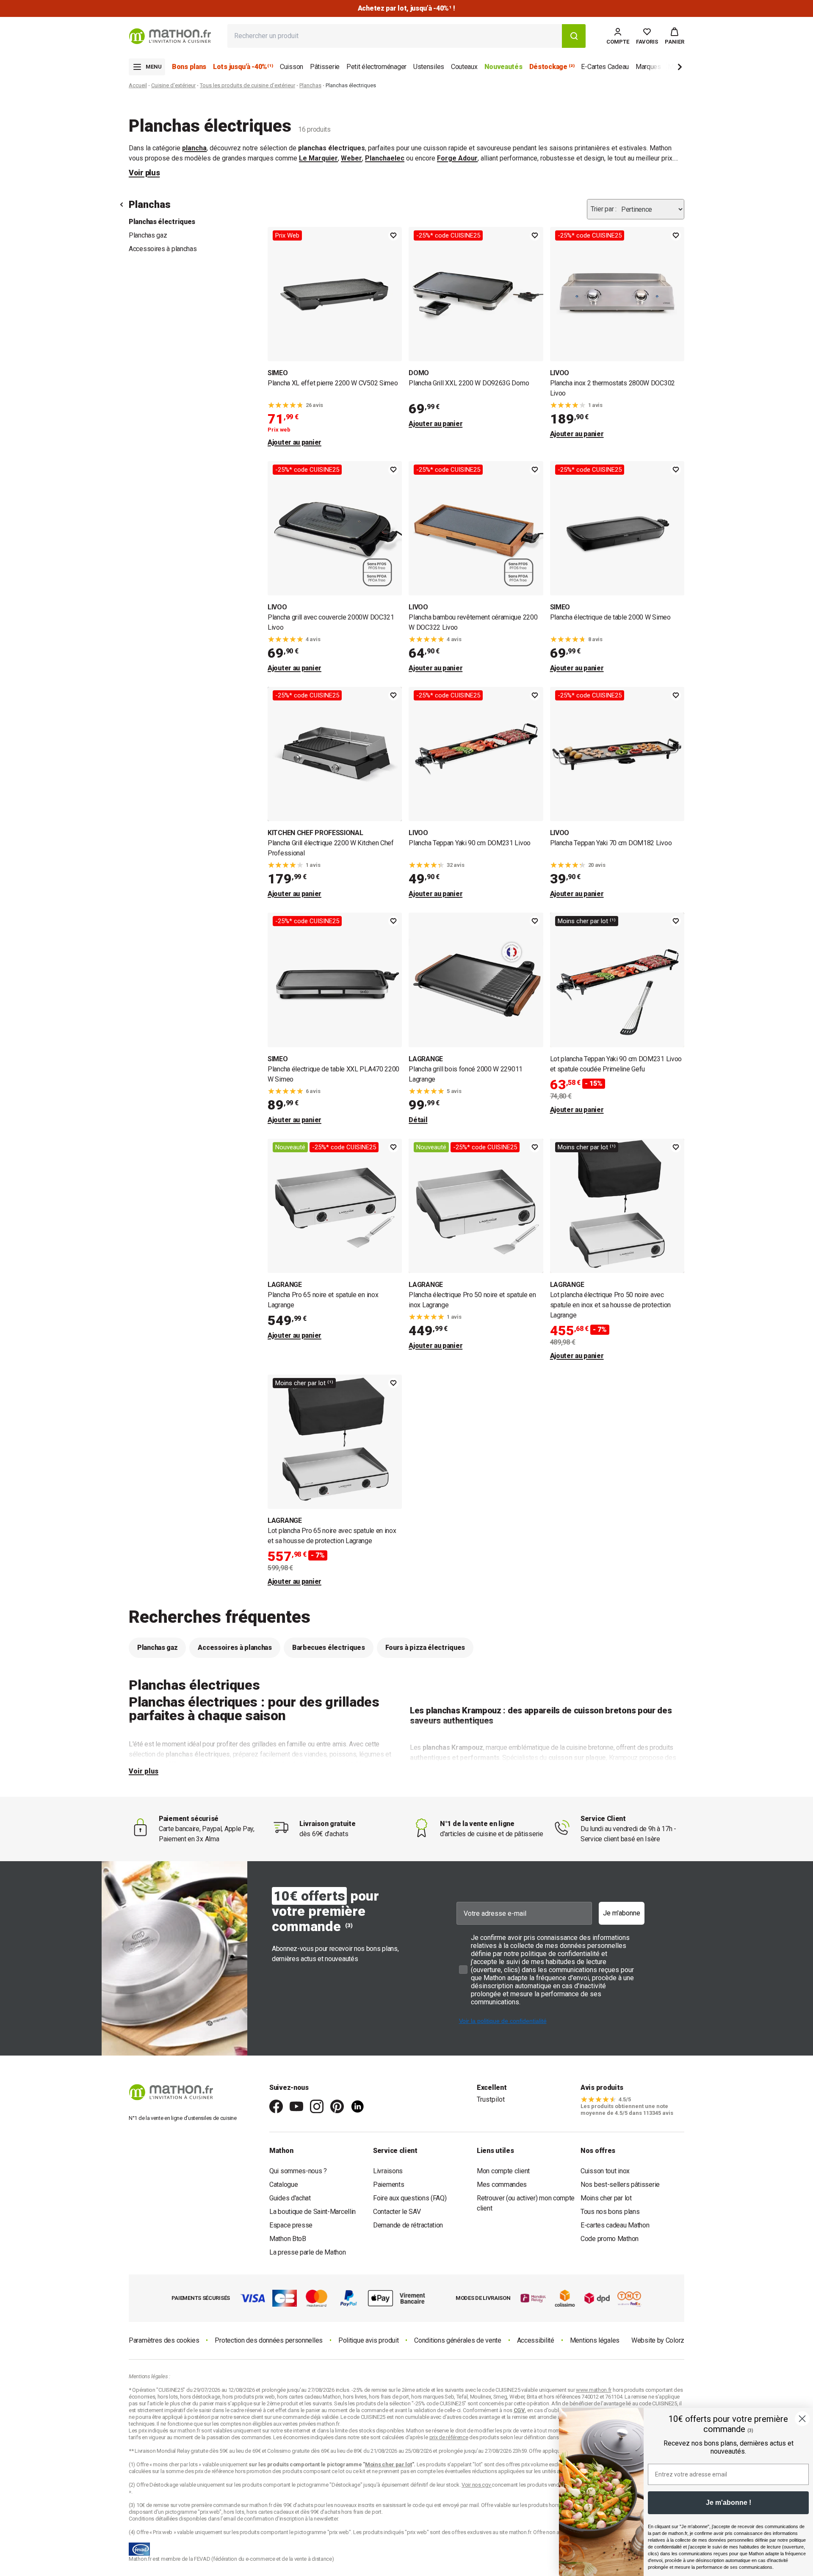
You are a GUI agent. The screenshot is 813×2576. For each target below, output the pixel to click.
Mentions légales (595, 2340)
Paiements (389, 2184)
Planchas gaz (148, 235)
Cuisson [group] (292, 67)
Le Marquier (318, 158)
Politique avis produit (368, 2340)
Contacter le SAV (397, 2212)
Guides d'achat (290, 2198)
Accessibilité (536, 2340)
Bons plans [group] (189, 67)
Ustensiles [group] (429, 67)
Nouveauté (290, 1147)
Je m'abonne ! (729, 2503)
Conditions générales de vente (458, 2340)
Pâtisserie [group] (325, 67)
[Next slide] (666, 68)
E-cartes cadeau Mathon (615, 2225)
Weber (351, 158)
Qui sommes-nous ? (298, 2171)
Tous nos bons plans (610, 2212)
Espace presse (291, 2225)
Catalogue (283, 2184)
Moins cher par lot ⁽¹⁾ (587, 921)
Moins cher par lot (606, 2198)
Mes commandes (502, 2184)
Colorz (675, 2340)
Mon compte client (503, 2171)
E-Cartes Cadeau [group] (605, 67)
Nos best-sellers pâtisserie (620, 2184)
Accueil (138, 85)
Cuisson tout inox (605, 2171)
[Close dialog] (802, 2419)
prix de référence (215, 2471)
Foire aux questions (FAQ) (410, 2198)
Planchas (310, 85)
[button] (675, 36)
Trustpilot (491, 2099)
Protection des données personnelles (269, 2340)
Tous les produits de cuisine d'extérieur (247, 85)
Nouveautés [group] (503, 67)
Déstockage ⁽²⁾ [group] (552, 67)
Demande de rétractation (408, 2225)
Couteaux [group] (464, 67)
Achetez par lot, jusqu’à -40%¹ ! (406, 8)
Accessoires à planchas (163, 249)
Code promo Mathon (610, 2239)
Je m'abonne (622, 1913)
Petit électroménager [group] (376, 67)
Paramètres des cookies (164, 2340)
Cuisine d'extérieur (173, 85)
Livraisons (388, 2171)
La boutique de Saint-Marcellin (312, 2212)
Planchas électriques (162, 222)
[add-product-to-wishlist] (393, 235)
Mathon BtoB (288, 2239)
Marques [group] (648, 67)
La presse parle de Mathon (308, 2252)
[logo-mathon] (170, 36)
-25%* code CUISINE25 (448, 235)
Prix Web (287, 235)
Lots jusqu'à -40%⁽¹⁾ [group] (243, 67)
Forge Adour (457, 158)
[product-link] (335, 337)
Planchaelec (385, 158)
